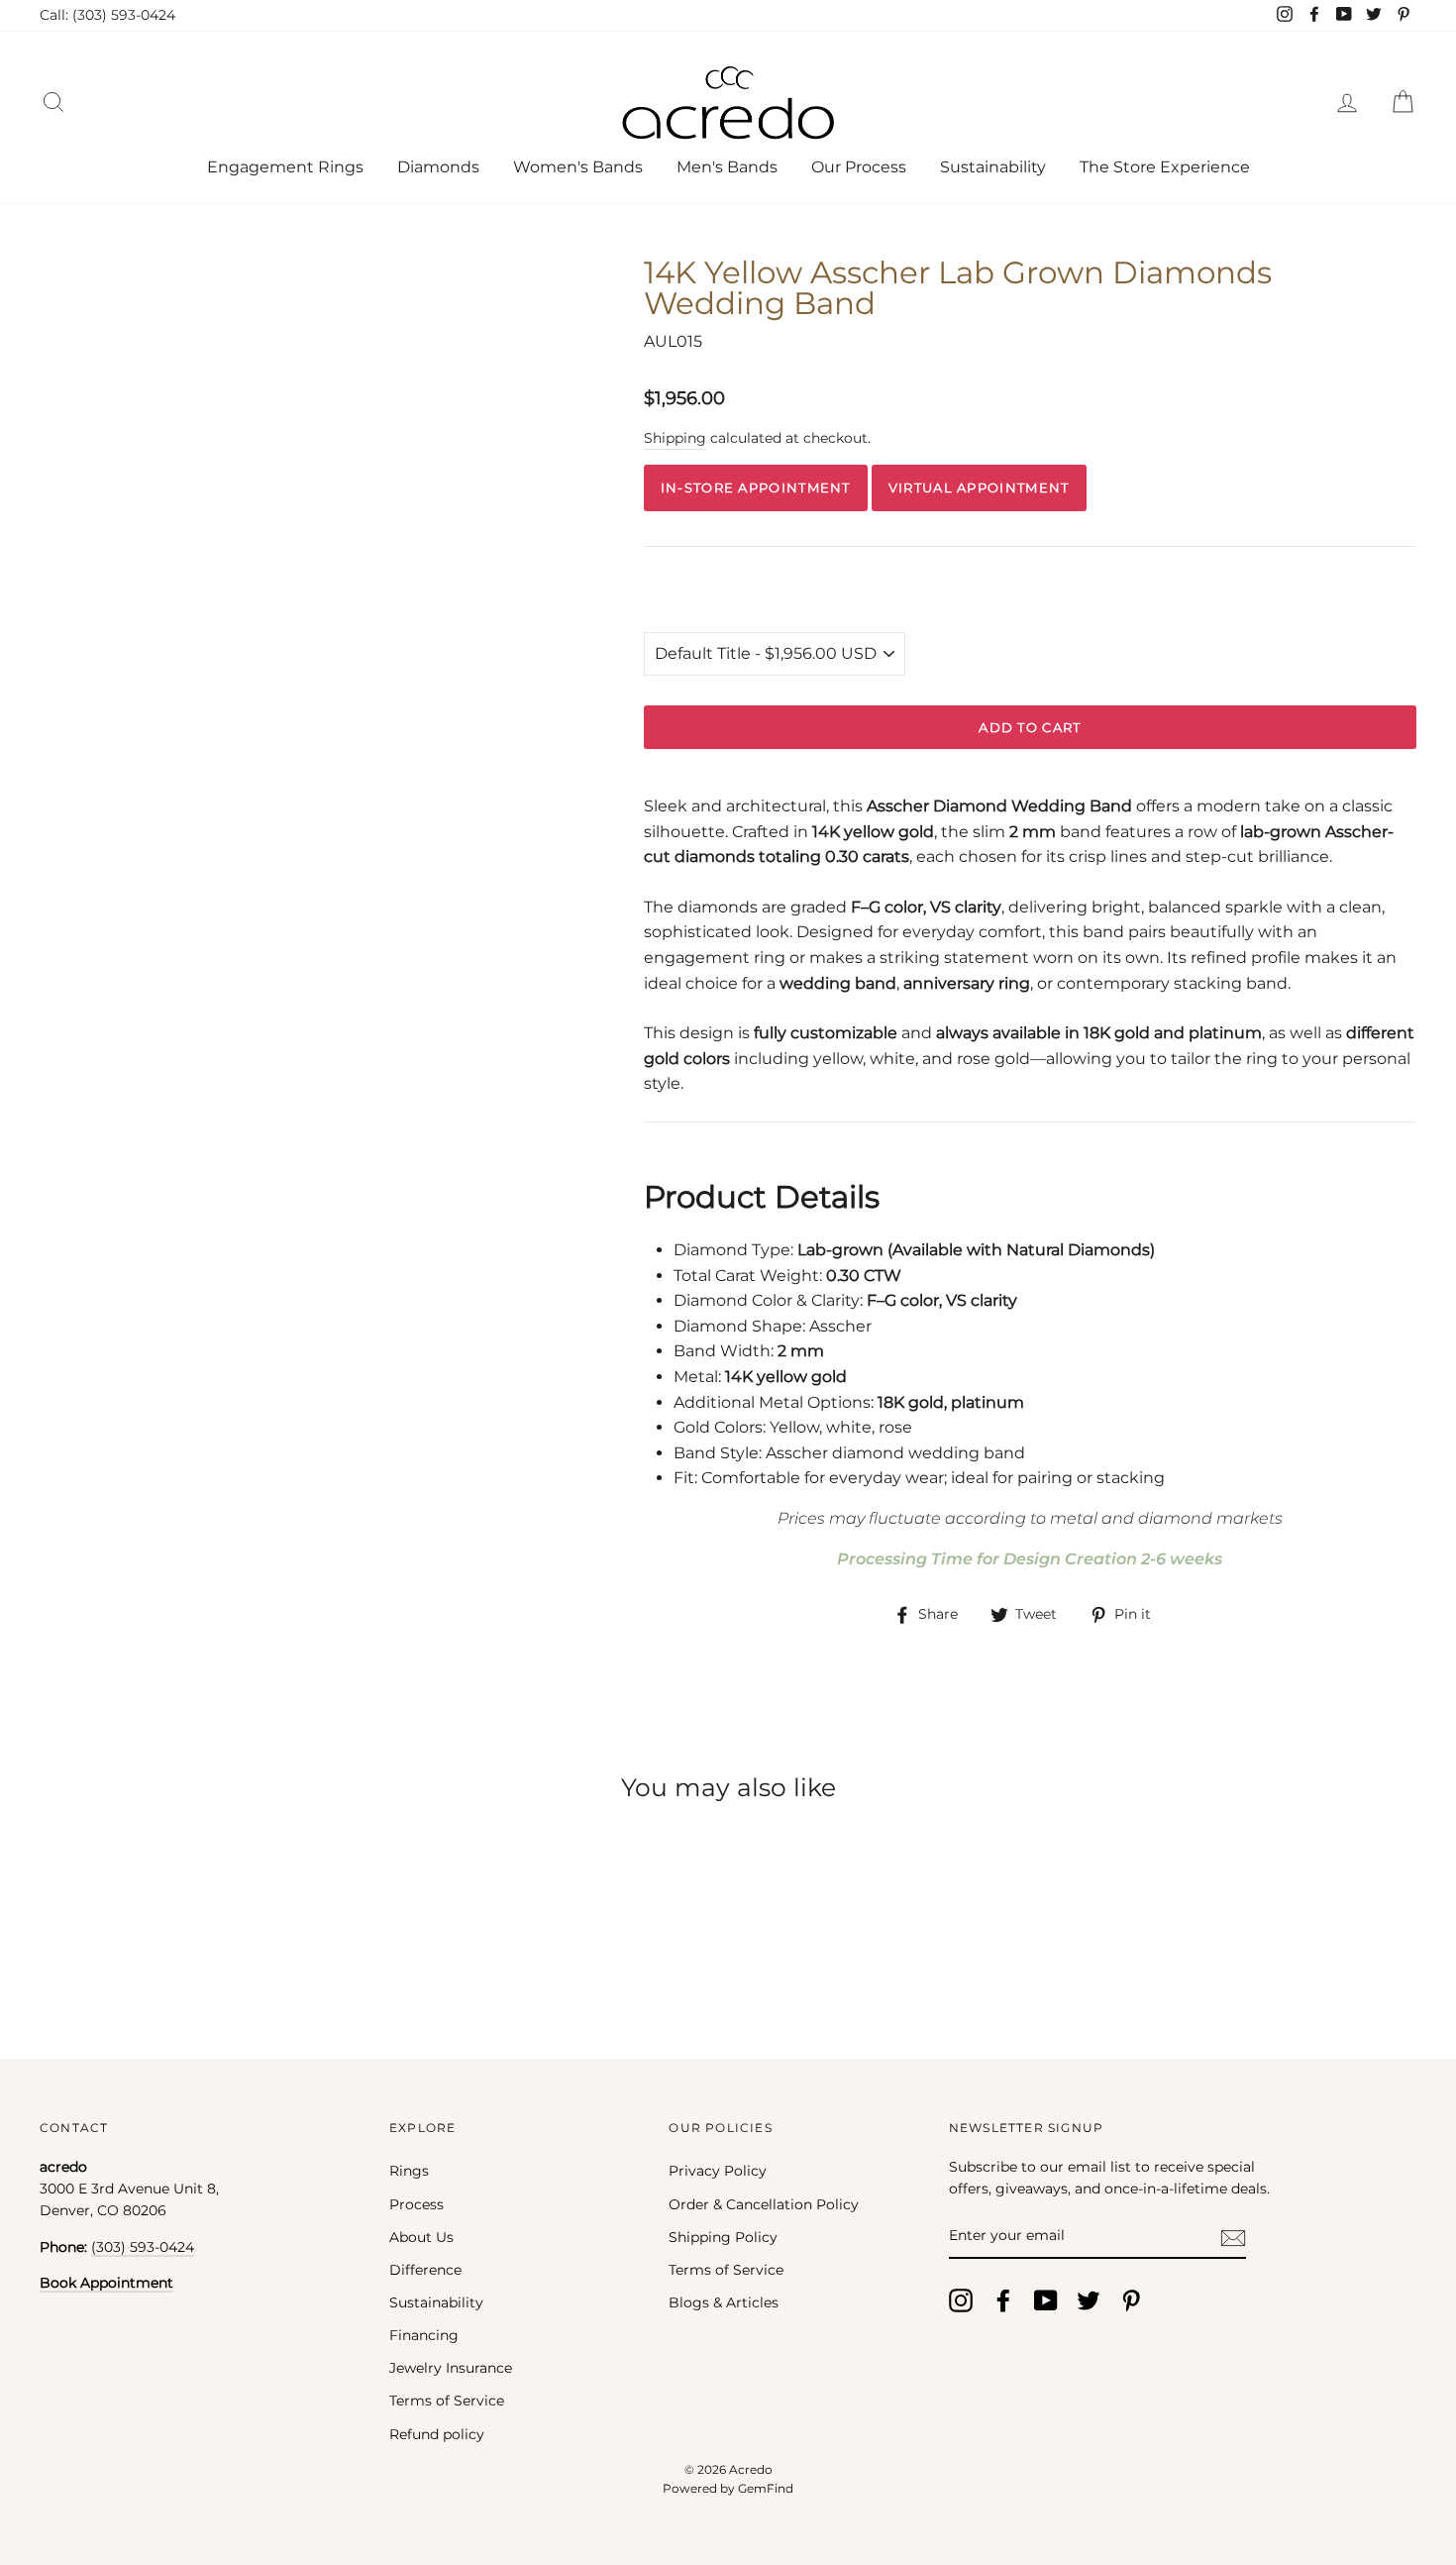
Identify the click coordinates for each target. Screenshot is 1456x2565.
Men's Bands (727, 167)
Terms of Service (447, 2401)
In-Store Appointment (756, 487)
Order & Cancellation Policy (764, 2204)
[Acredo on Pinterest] (1131, 2300)
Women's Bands (578, 167)
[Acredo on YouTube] (1046, 2300)
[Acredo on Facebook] (1003, 2300)
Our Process (859, 167)
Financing (424, 2335)
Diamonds (438, 167)
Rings (409, 2171)
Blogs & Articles (724, 2302)
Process (416, 2204)
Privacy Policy (718, 2171)
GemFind (766, 2488)
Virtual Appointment (979, 487)
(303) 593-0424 (143, 2247)
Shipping (675, 438)
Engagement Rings (285, 167)
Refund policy (437, 2434)
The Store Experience (1165, 167)
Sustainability (993, 167)
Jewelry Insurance (451, 2368)
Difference (425, 2270)
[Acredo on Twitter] (1089, 2300)
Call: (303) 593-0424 (107, 15)
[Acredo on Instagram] (961, 2300)
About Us (421, 2237)
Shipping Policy (723, 2237)
